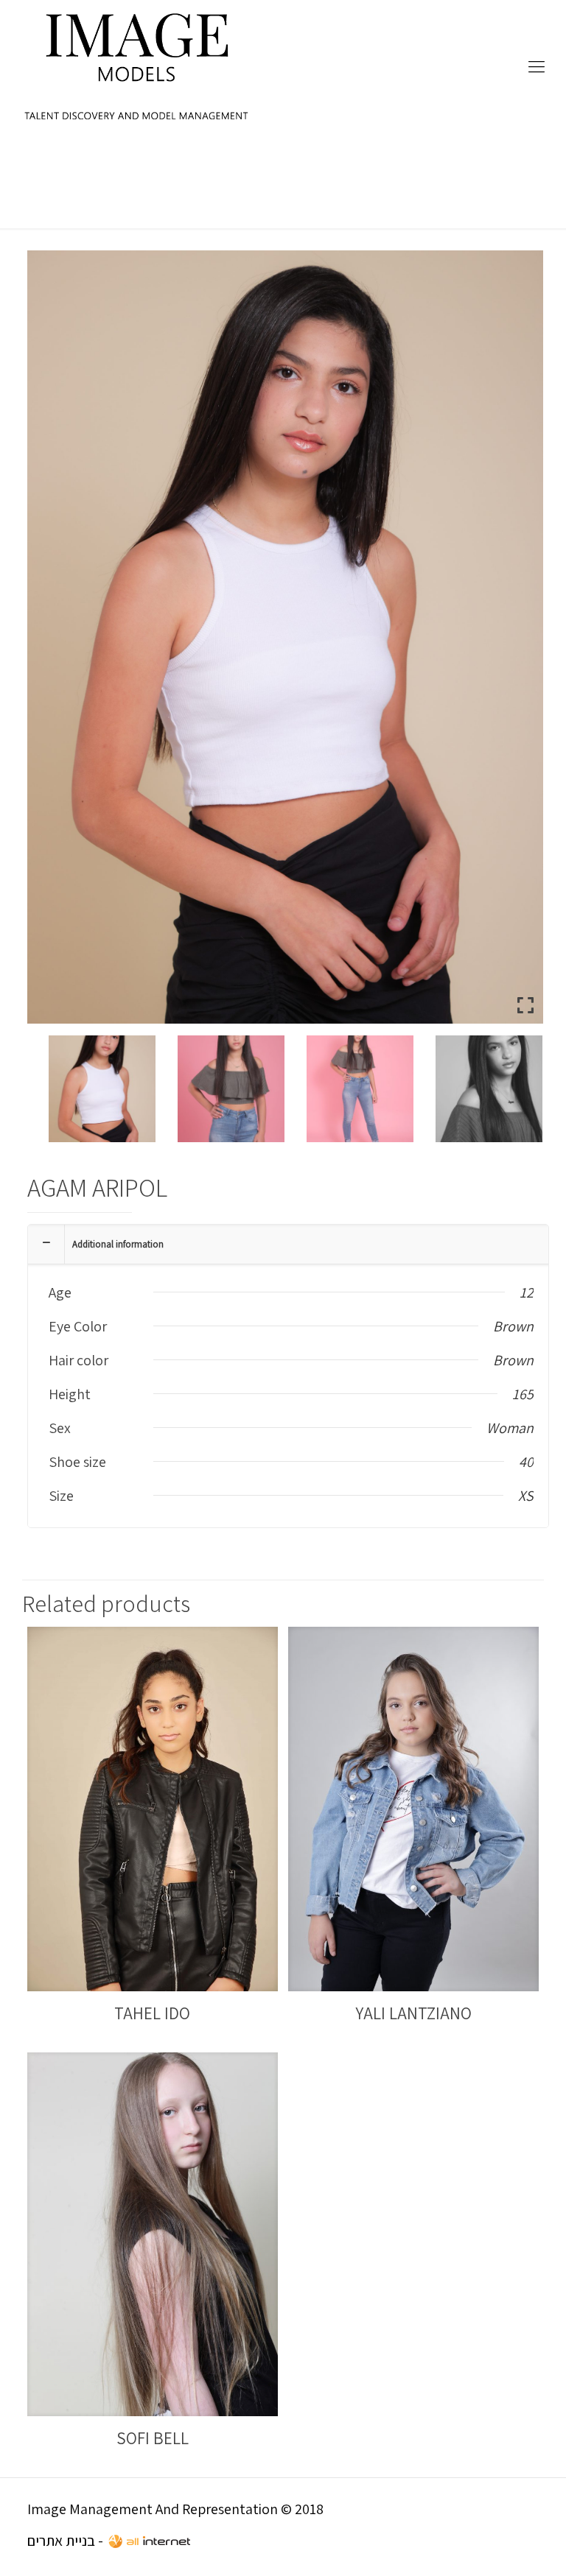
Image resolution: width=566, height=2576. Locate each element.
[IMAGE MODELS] (137, 66)
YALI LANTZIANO (413, 2013)
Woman (510, 1428)
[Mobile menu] (537, 66)
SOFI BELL (153, 2438)
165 (523, 1394)
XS (526, 1496)
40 (526, 1462)
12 (527, 1292)
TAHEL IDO (152, 2013)
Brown (513, 1326)
